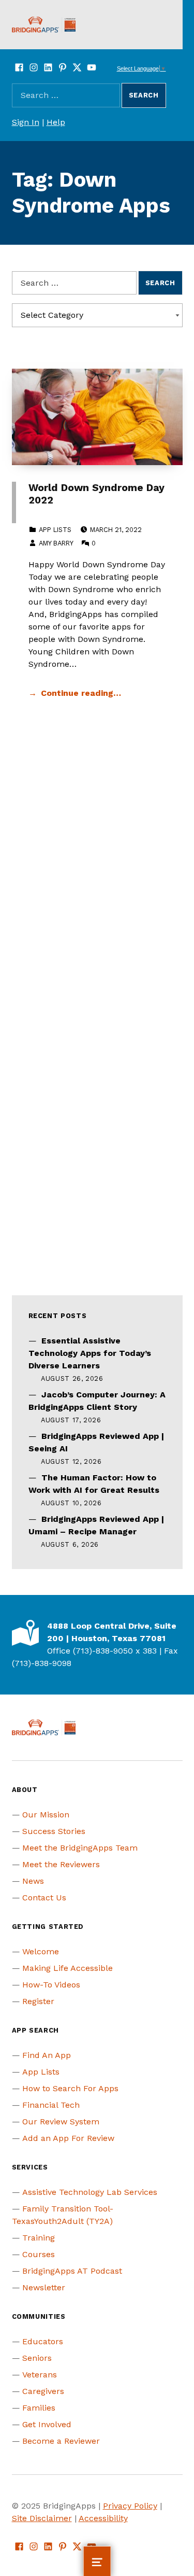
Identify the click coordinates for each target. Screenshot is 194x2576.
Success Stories (54, 1831)
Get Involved (47, 2424)
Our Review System (61, 2122)
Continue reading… (81, 693)
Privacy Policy (130, 2506)
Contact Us (44, 1898)
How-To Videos (51, 1985)
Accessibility (103, 2518)
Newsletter (44, 2287)
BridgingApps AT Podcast (72, 2271)
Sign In (26, 122)
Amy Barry (56, 543)
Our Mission (46, 1815)
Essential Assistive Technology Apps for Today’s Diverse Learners (90, 1353)
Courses (39, 2254)
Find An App (47, 2055)
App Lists (55, 530)
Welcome (41, 1951)
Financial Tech (51, 2105)
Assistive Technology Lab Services (90, 2192)
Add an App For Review (68, 2138)
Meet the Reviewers (61, 1864)
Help (56, 122)
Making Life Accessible (68, 1968)
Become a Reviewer (61, 2441)
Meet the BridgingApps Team (80, 1848)
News (33, 1881)
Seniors (37, 2358)
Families (39, 2408)
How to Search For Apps (70, 2088)
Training (39, 2238)
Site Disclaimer (42, 2518)
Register (38, 2001)
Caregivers (43, 2391)
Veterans (40, 2375)
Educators (43, 2341)
